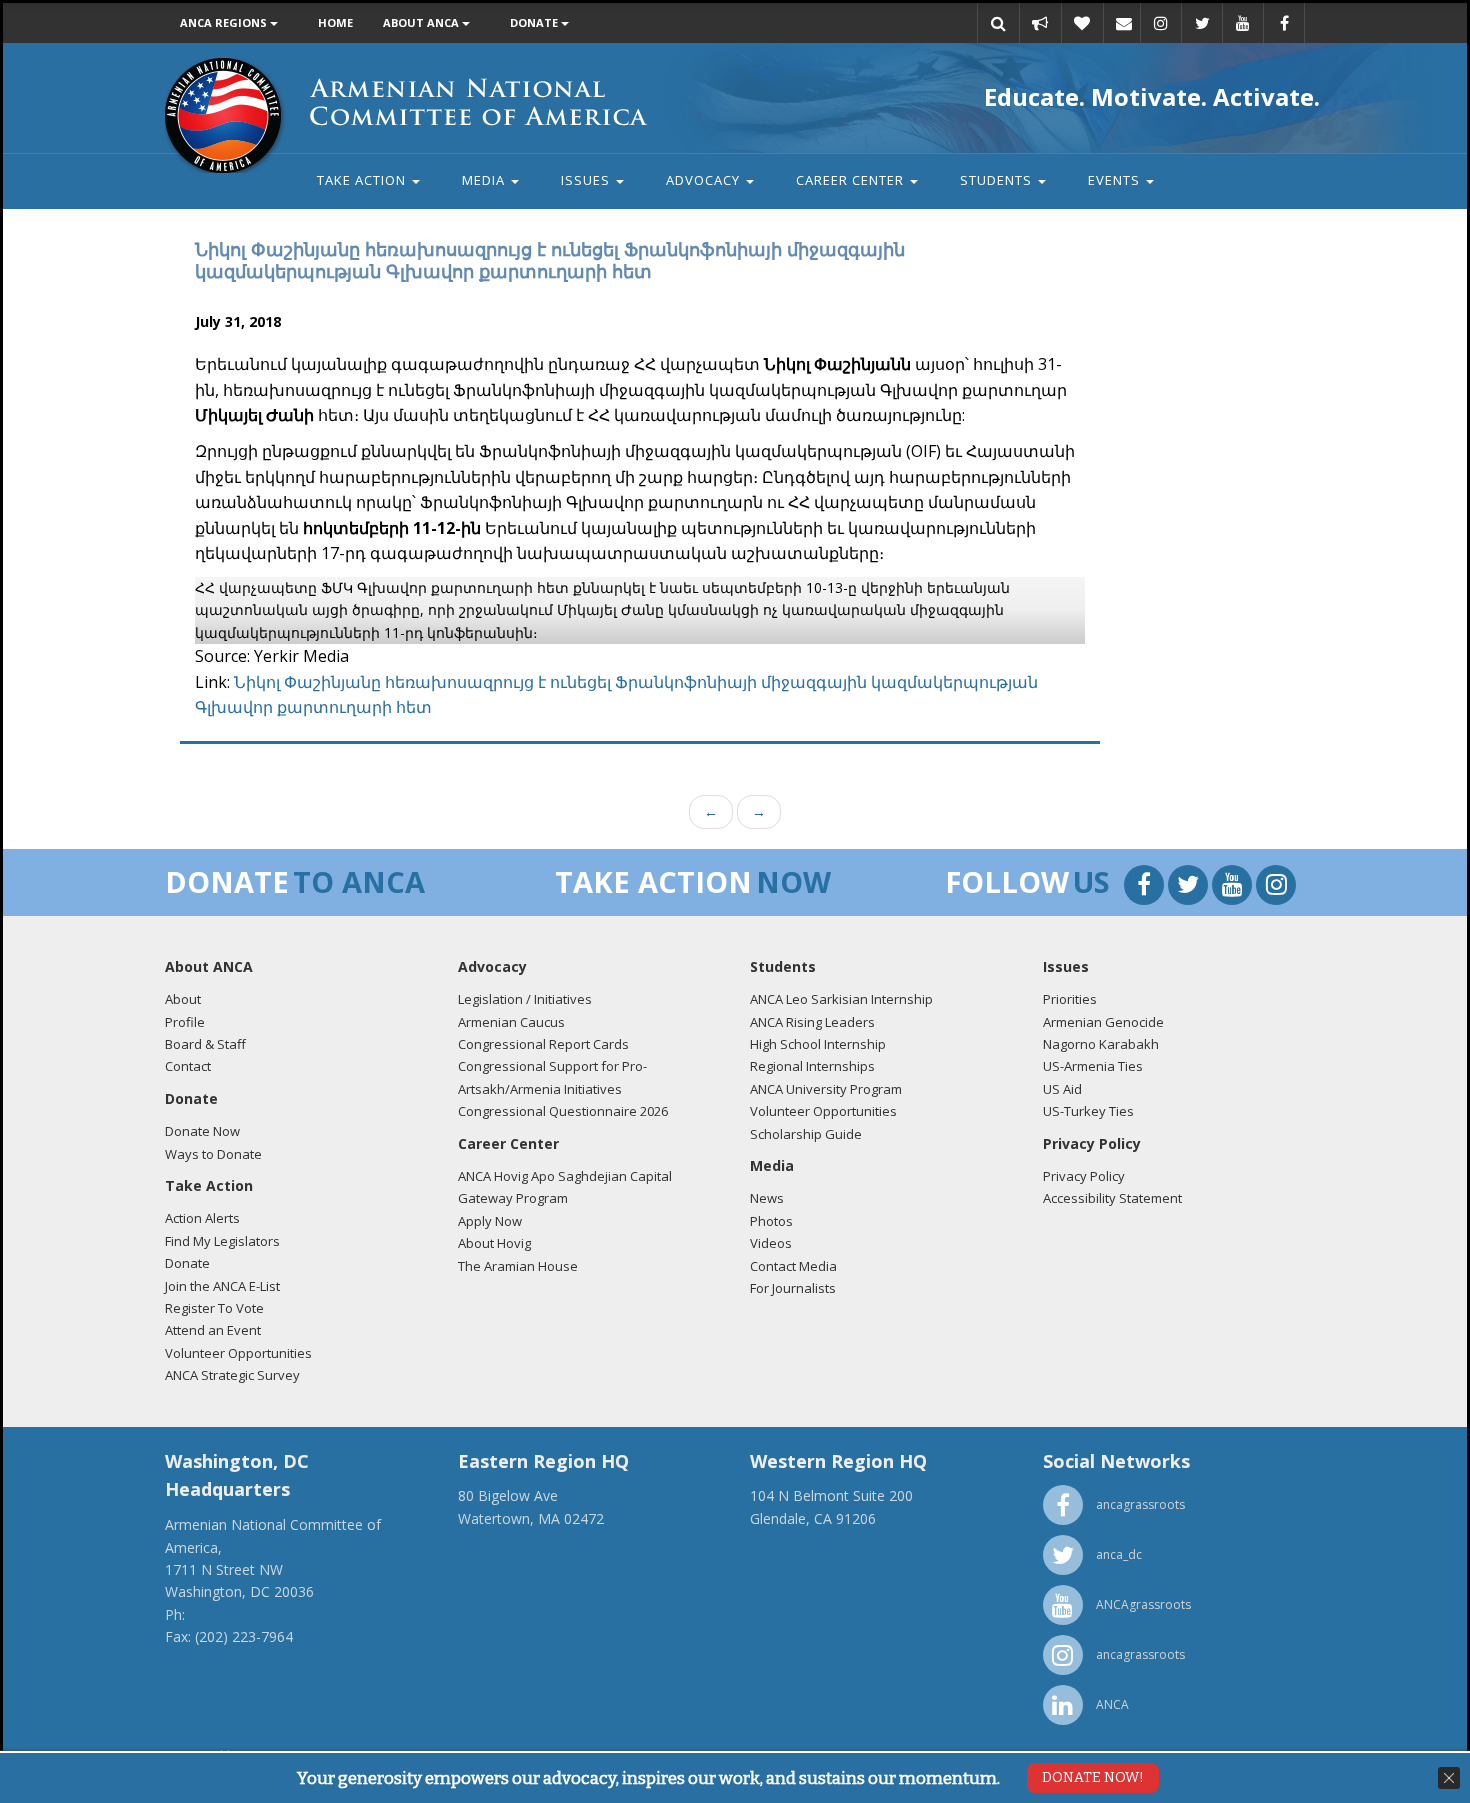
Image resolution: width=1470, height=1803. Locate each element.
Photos (771, 1221)
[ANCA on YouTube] (1243, 23)
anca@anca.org (215, 1659)
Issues (587, 180)
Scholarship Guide (806, 1134)
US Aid (1062, 1089)
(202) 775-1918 (238, 1614)
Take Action (363, 180)
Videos (771, 1243)
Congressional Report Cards (543, 1044)
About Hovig (494, 1243)
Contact (188, 1066)
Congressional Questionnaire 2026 (563, 1111)
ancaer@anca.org (514, 1563)
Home (335, 22)
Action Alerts (202, 1218)
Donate (535, 22)
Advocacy (705, 180)
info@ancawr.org (805, 1563)
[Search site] (998, 23)
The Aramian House (518, 1266)
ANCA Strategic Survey (232, 1375)
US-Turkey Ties (1088, 1111)
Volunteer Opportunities (238, 1353)
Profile (185, 1022)
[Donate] (1082, 23)
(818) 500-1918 (799, 1540)
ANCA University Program (826, 1089)
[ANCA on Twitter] (1202, 23)
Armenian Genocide (1103, 1022)
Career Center (852, 180)
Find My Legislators (222, 1241)
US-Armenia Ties (1093, 1066)
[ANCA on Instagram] (1161, 23)
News (767, 1198)
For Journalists (793, 1288)
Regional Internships (812, 1066)
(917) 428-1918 (507, 1540)
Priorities (1070, 999)
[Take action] (1040, 23)
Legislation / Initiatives (525, 999)
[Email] (1124, 23)
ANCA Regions (225, 22)
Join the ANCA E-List (222, 1286)
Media (485, 180)
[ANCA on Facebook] (1284, 23)
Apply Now (490, 1221)
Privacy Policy (1084, 1176)
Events (1116, 180)
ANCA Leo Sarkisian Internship (841, 999)
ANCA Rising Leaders (812, 1022)
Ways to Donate (213, 1154)
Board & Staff (205, 1044)
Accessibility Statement (1112, 1198)
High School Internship (818, 1044)
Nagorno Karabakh (1101, 1044)
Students (998, 180)
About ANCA (422, 22)
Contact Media (793, 1266)
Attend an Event (213, 1330)
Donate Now (202, 1131)
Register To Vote (214, 1308)
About (183, 999)
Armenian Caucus (511, 1022)
